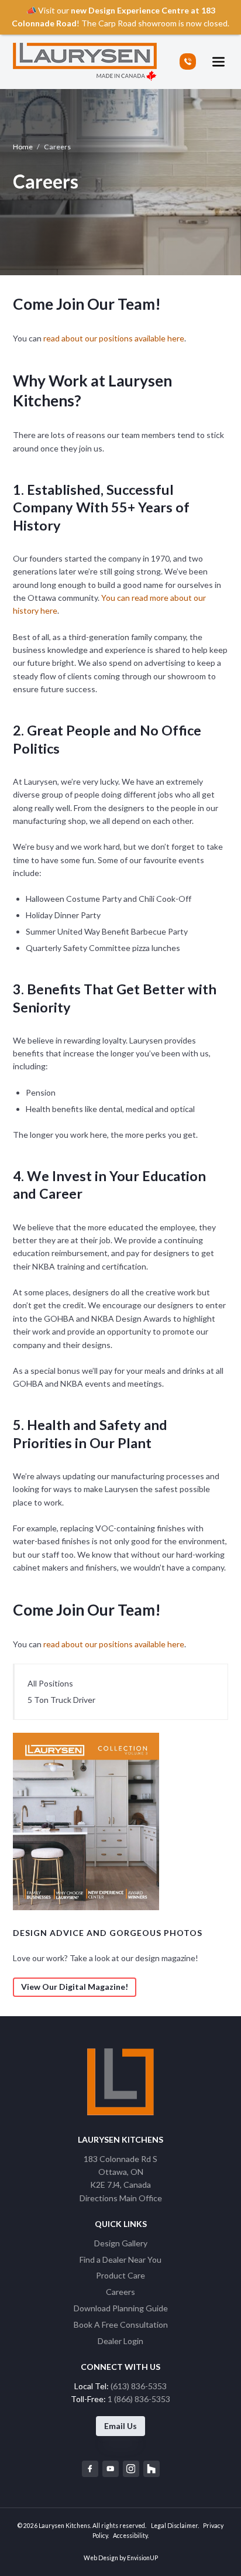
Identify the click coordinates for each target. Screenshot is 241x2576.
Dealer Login (120, 2341)
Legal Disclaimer (174, 2526)
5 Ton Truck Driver (61, 1700)
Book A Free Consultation (121, 2324)
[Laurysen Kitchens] (85, 62)
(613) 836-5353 (139, 2386)
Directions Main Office (121, 2198)
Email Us (120, 2426)
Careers (120, 2292)
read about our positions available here (114, 338)
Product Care (120, 2275)
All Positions (50, 1683)
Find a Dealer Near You (120, 2259)
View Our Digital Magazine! (75, 1987)
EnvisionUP (142, 2558)
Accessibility (130, 2536)
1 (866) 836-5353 (139, 2399)
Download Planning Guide (121, 2308)
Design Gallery (121, 2243)
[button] (218, 62)
